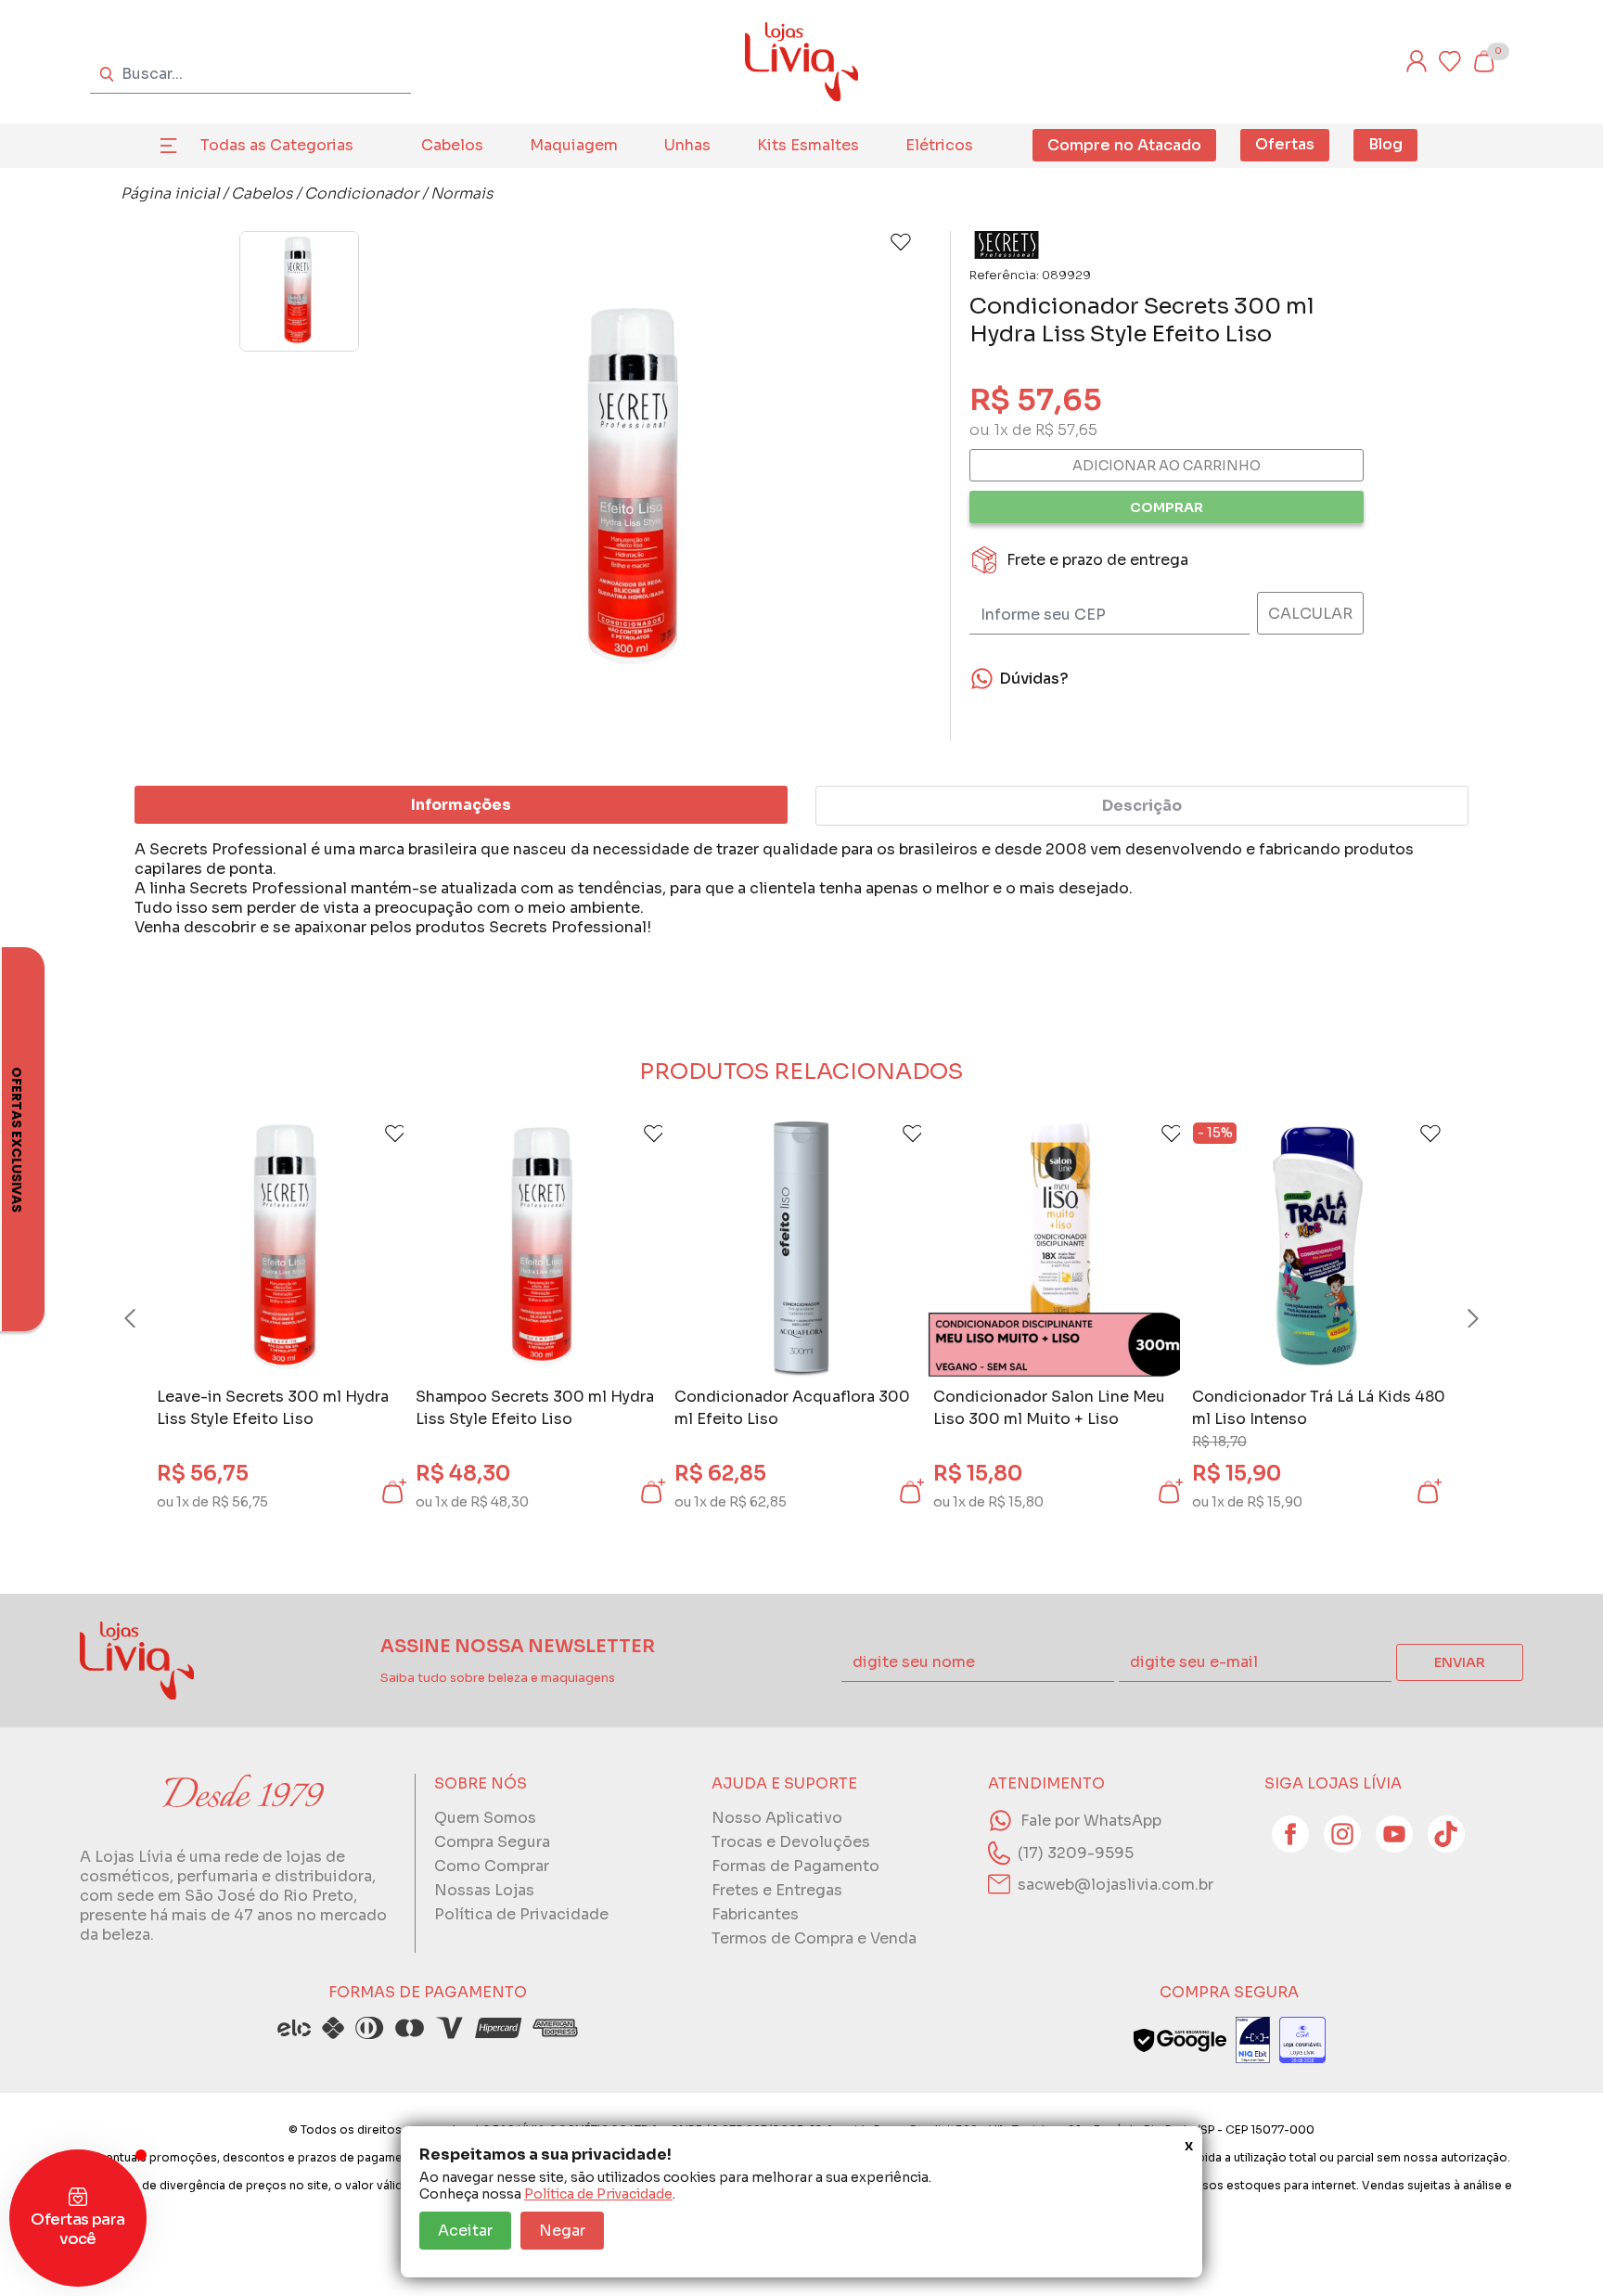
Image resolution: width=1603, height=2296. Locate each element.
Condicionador (361, 193)
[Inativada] (1253, 2040)
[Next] (1456, 1318)
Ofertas (1285, 144)
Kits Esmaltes (808, 145)
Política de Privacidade (598, 2194)
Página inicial (170, 193)
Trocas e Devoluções (791, 1842)
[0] (1483, 61)
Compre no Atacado (1124, 145)
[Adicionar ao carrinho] (392, 1492)
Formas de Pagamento (795, 1866)
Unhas (687, 145)
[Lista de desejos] (1450, 61)
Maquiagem (574, 145)
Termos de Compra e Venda (814, 1938)
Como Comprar (492, 1866)
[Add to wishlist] (901, 242)
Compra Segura (492, 1842)
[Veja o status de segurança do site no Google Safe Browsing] (1180, 2040)
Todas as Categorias (277, 145)
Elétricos (939, 145)
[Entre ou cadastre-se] (1417, 61)
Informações (461, 805)
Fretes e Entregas (777, 1890)
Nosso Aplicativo (777, 1818)
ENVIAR (1460, 1662)
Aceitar (465, 2231)
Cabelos (452, 145)
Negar (562, 2231)
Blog (1385, 144)
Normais (462, 193)
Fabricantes (755, 1914)
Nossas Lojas (484, 1890)
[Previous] (147, 1318)
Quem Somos (485, 1818)
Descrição (1142, 806)
